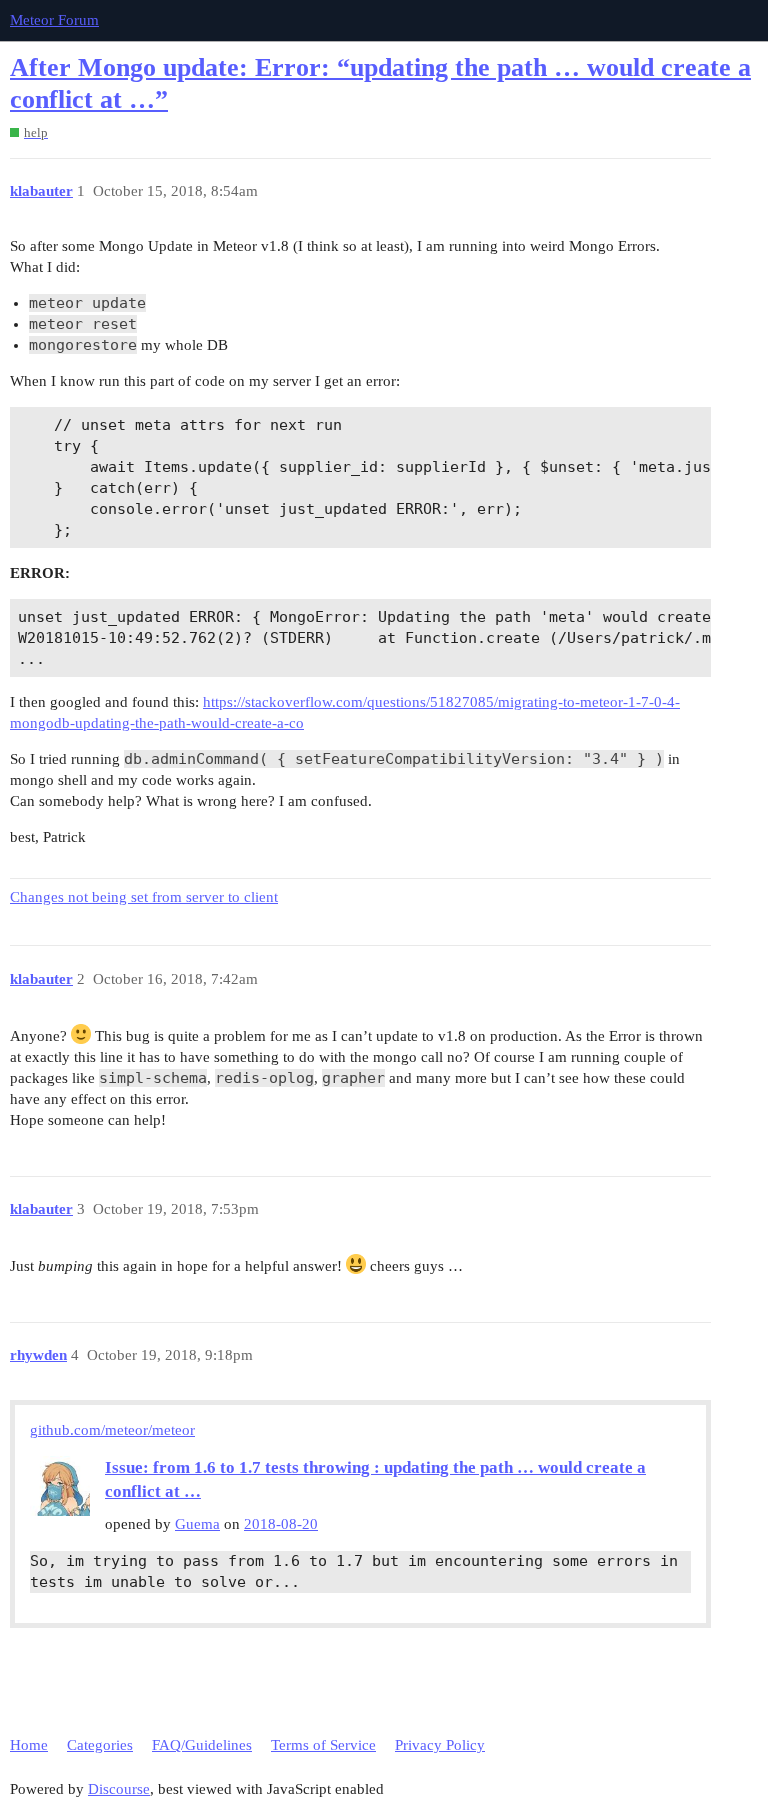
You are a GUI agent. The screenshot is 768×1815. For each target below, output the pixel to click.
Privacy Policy (440, 1745)
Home (29, 1745)
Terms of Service (323, 1745)
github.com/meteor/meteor (112, 1430)
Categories (100, 1745)
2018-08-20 (281, 1524)
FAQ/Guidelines (202, 1745)
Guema (197, 1524)
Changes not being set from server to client (144, 897)
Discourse (119, 1789)
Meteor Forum (54, 20)
